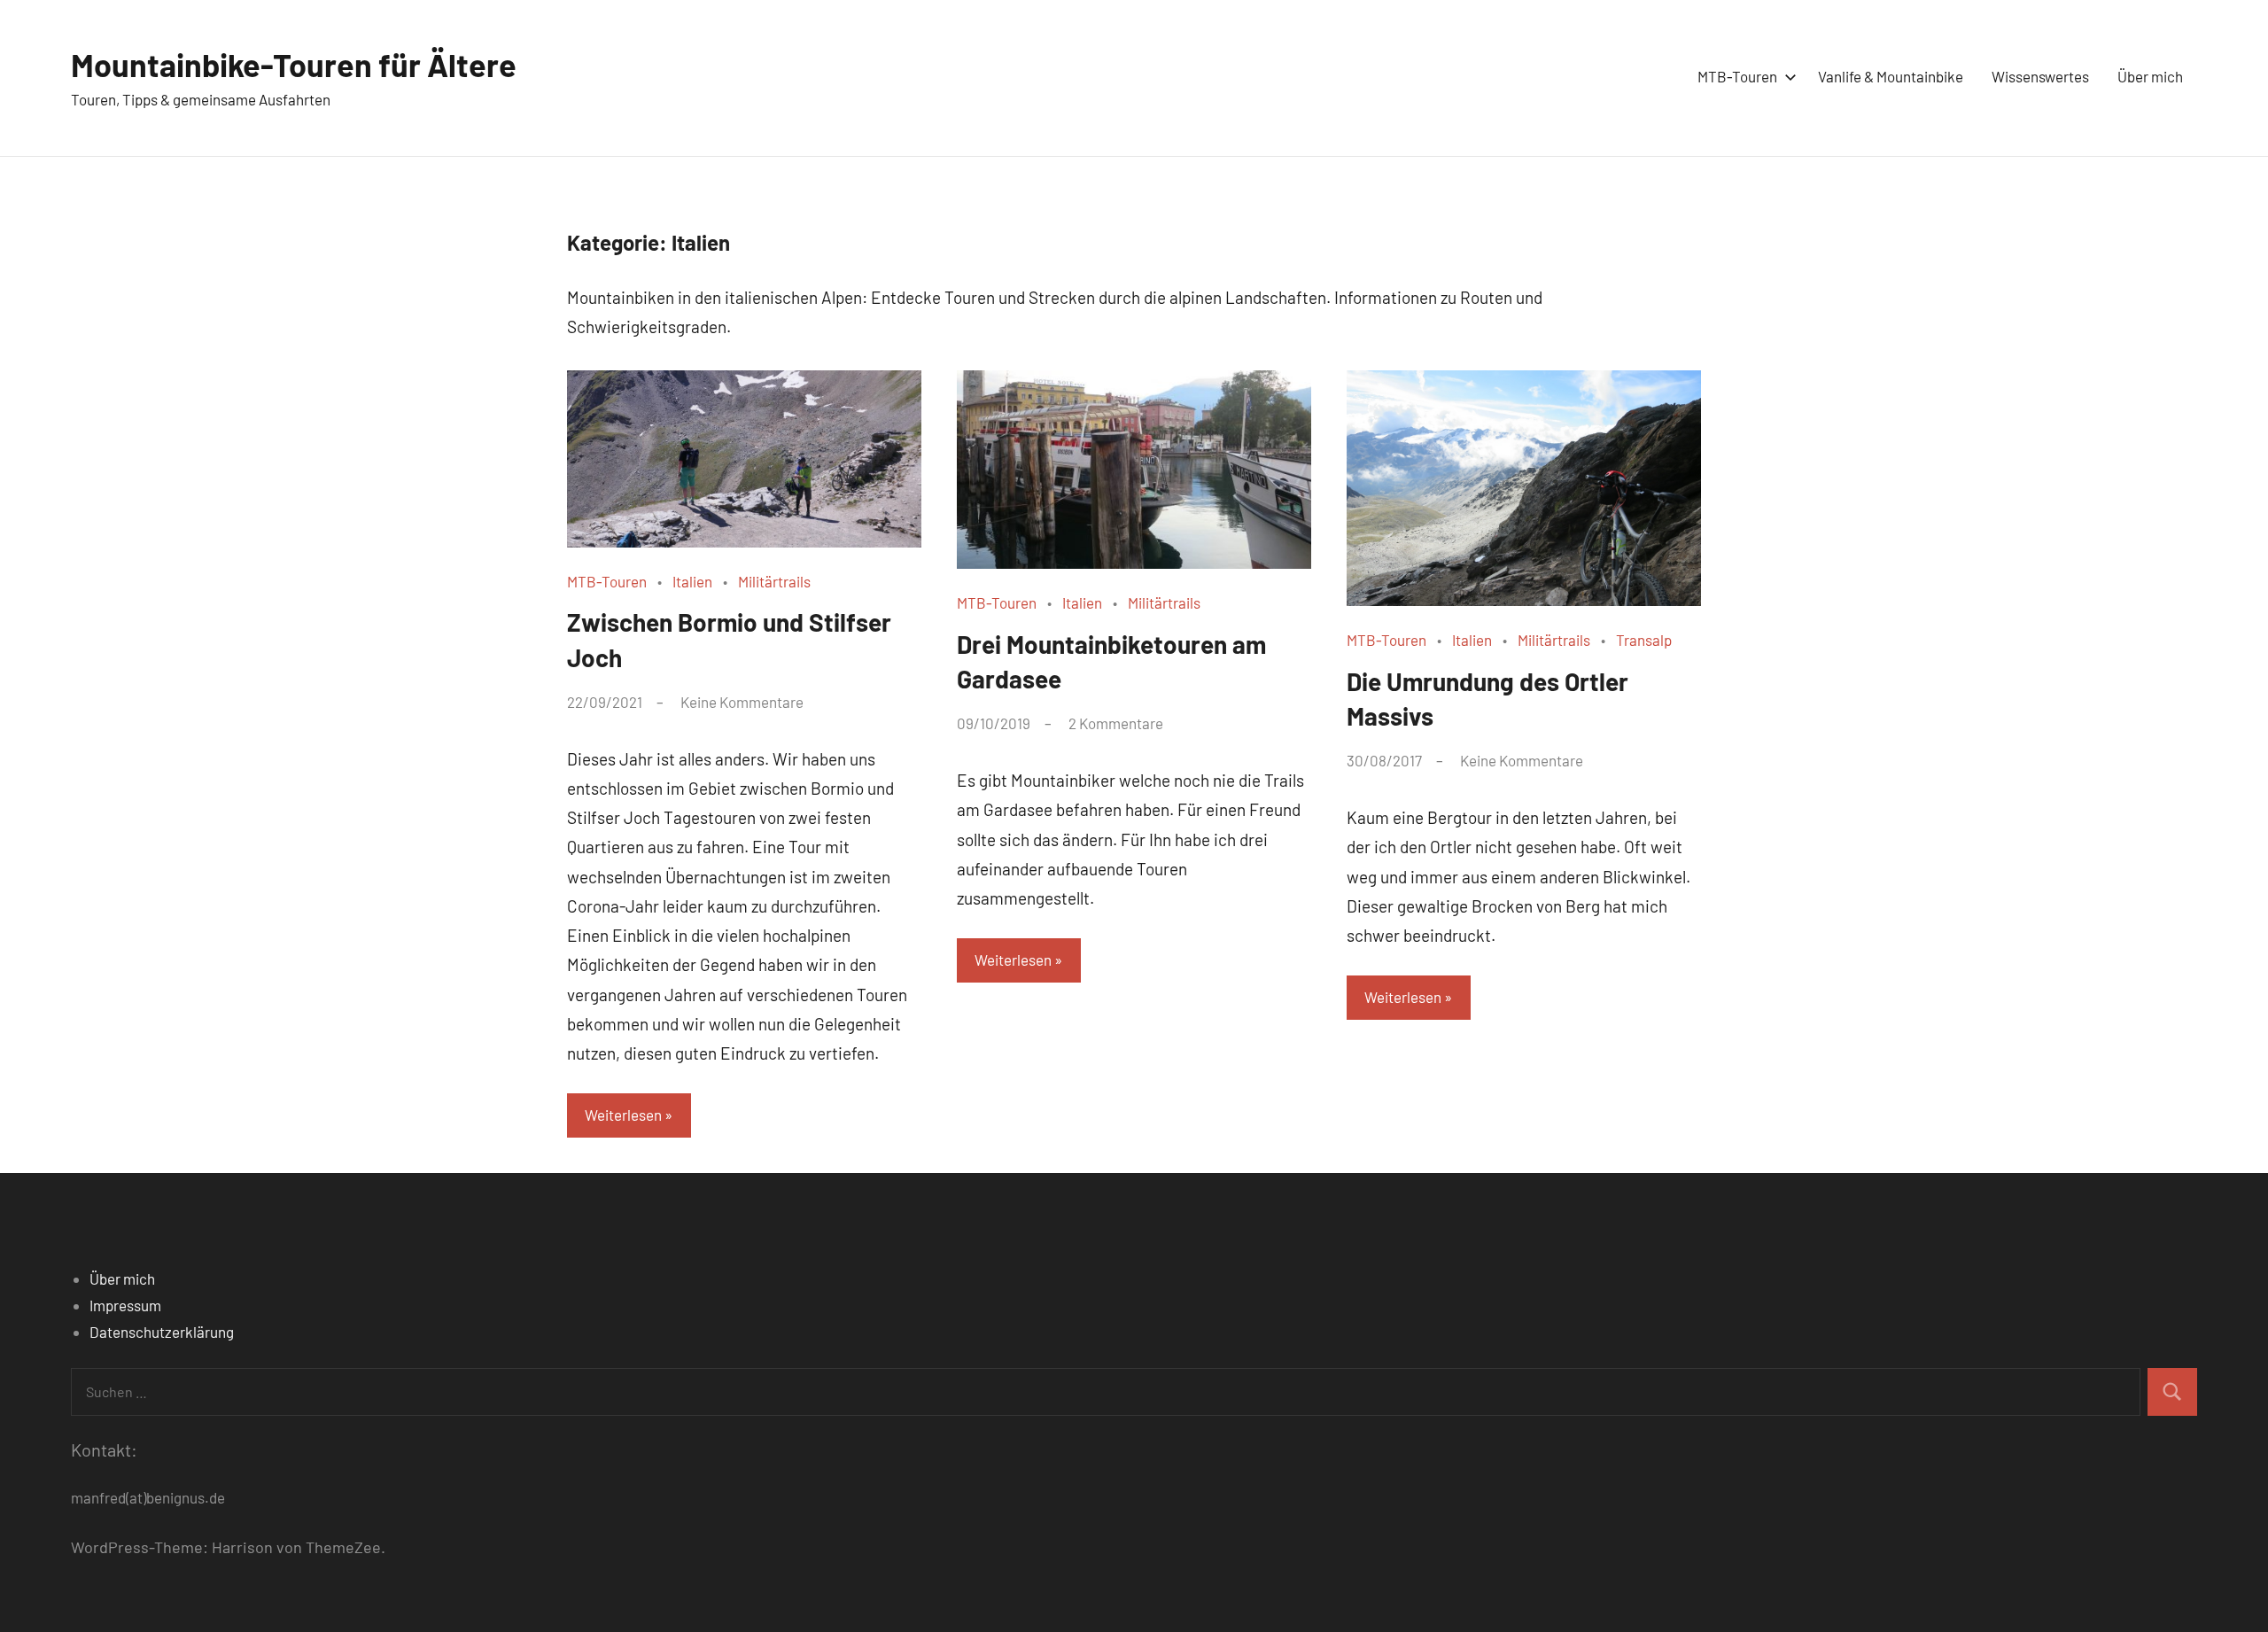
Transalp (1644, 640)
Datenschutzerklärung (162, 1332)
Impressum (125, 1305)
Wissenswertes (2040, 76)
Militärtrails (774, 581)
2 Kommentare (1116, 723)
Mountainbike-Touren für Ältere (294, 64)
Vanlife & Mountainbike (1891, 76)
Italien (692, 581)
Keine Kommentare (742, 702)
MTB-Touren (1737, 76)
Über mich (2150, 76)
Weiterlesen (623, 1115)
